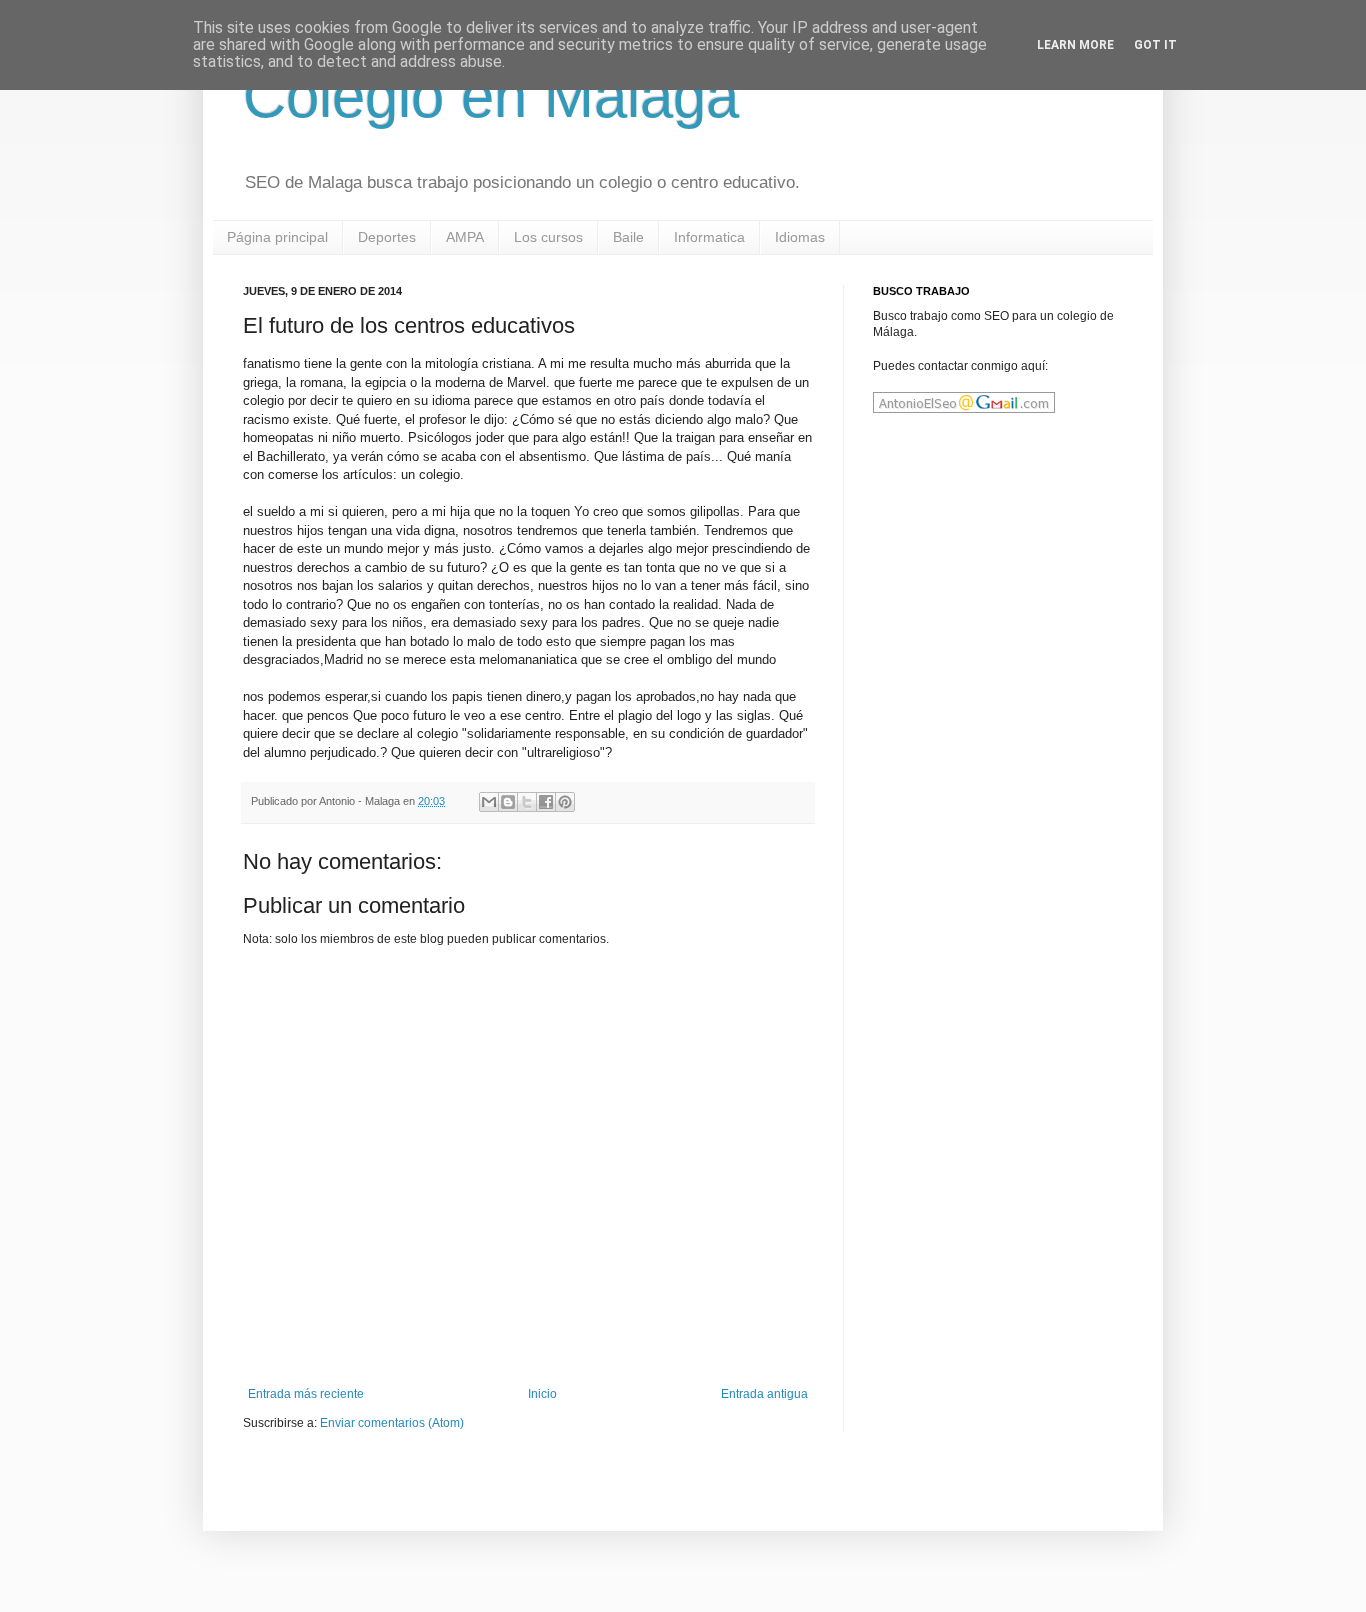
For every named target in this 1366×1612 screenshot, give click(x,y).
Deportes (387, 237)
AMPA (465, 237)
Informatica (709, 237)
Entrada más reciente (306, 1394)
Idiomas (800, 237)
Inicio (542, 1394)
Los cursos (548, 237)
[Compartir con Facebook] (546, 802)
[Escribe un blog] (508, 802)
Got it (1155, 45)
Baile (628, 237)
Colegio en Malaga (491, 96)
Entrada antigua (764, 1394)
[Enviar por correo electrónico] (489, 802)
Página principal (277, 237)
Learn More (1075, 45)
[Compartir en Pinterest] (565, 802)
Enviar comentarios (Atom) (392, 1423)
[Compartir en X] (527, 802)
